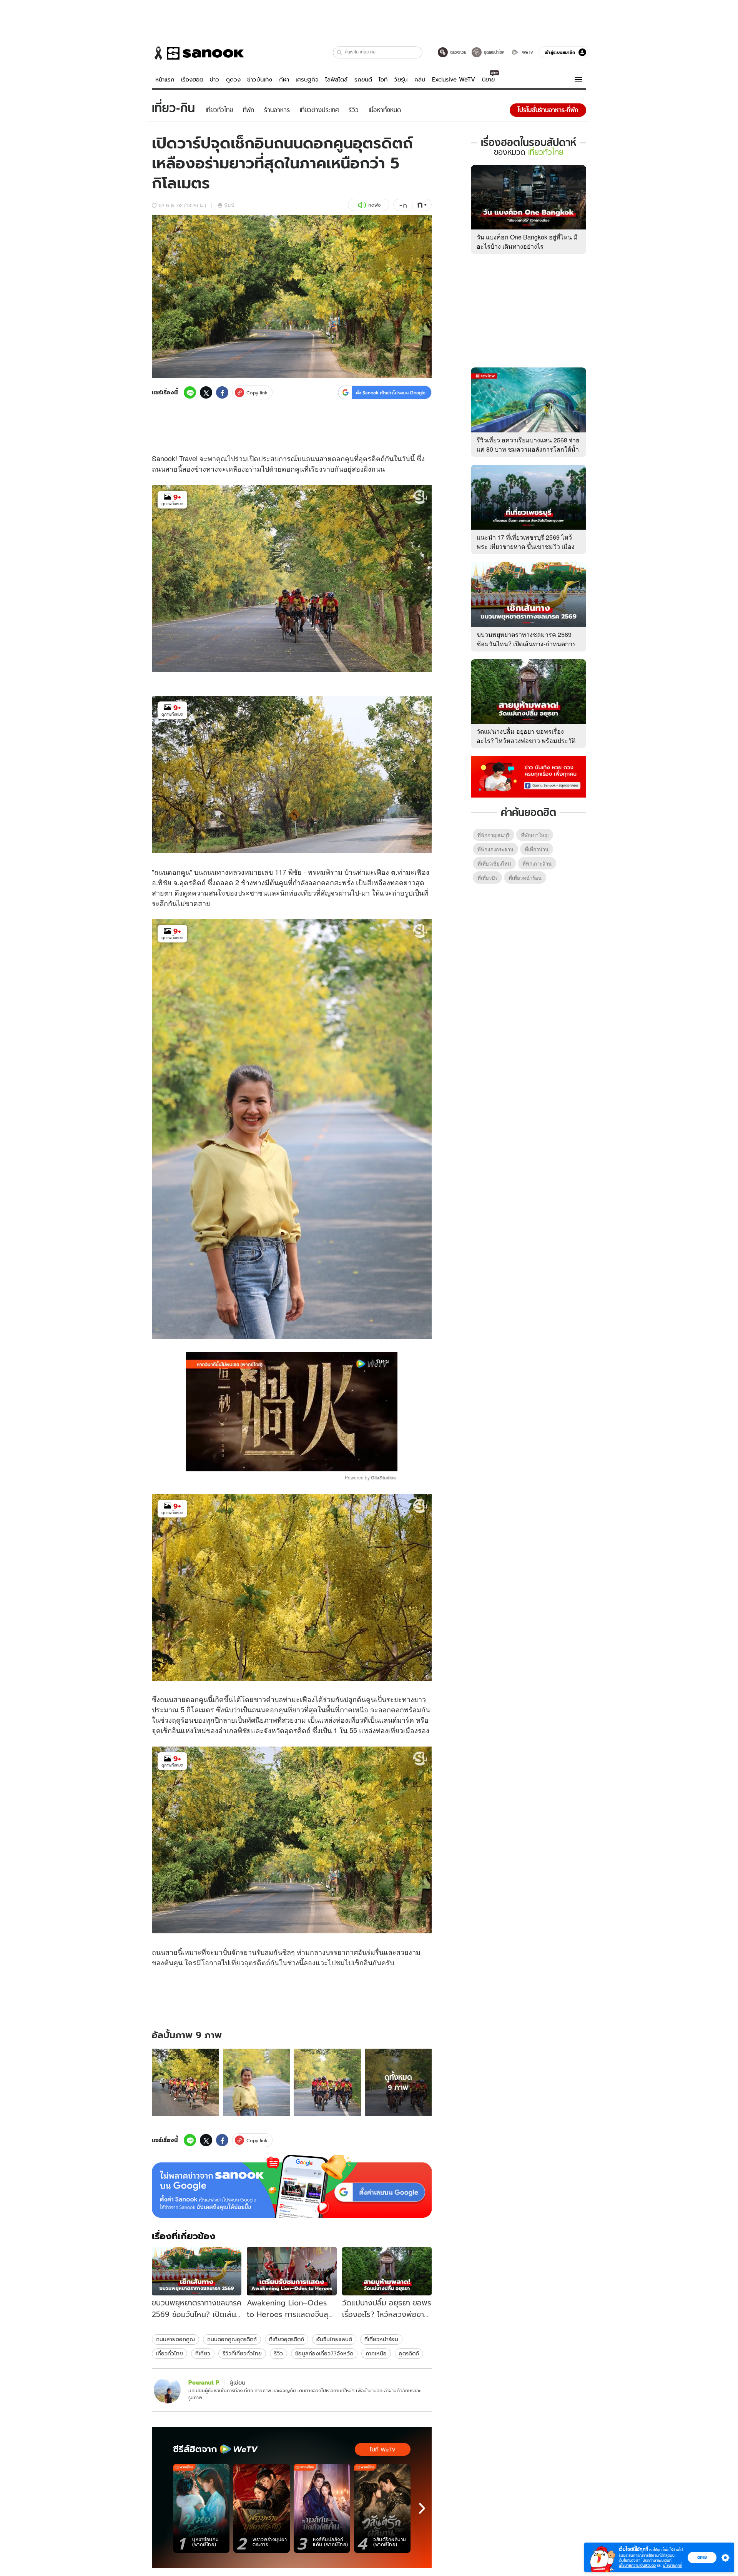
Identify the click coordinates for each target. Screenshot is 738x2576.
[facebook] (222, 392)
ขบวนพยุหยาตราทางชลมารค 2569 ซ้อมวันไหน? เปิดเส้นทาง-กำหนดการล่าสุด (526, 644)
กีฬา (284, 80)
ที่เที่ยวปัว (487, 878)
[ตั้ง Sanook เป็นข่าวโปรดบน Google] (292, 2186)
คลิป (420, 80)
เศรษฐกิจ (307, 80)
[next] (422, 2508)
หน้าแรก (165, 80)
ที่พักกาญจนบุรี (494, 835)
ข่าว (214, 80)
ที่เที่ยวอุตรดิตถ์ (287, 2339)
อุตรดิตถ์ (409, 2353)
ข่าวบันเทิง (260, 80)
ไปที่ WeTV (383, 2450)
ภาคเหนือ (376, 2353)
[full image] (185, 2082)
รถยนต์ (363, 80)
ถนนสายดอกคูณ (175, 2339)
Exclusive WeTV (454, 80)
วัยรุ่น (401, 80)
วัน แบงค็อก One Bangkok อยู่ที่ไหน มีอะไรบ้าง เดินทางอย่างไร (527, 242)
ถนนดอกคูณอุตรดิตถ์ (232, 2339)
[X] (206, 392)
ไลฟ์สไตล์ (336, 80)
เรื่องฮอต (192, 80)
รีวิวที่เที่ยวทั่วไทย (242, 2353)
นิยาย (488, 80)
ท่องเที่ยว (302, 892)
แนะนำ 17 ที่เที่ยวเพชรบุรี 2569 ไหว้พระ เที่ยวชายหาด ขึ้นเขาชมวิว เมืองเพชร (526, 546)
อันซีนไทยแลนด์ (334, 2339)
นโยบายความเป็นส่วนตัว (637, 2565)
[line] (190, 392)
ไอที (383, 80)
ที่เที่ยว (203, 2353)
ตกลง (702, 2557)
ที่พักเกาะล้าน (537, 863)
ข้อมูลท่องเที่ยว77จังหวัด (324, 2353)
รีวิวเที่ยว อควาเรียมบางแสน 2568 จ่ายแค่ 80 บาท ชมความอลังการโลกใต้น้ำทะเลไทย (528, 449)
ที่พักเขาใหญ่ (535, 835)
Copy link (257, 393)
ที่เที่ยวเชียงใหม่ (494, 863)
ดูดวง (233, 80)
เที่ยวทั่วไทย (170, 2353)
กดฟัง (374, 205)
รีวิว (278, 2353)
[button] (340, 52)
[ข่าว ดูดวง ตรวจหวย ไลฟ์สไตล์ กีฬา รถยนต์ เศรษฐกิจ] (198, 53)
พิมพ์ (229, 205)
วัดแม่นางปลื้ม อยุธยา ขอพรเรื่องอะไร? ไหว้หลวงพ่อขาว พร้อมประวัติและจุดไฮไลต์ (526, 740)
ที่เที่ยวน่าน (537, 849)
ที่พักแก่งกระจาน (495, 849)
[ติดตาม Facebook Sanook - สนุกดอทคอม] (529, 776)
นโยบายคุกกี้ (673, 2565)
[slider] (260, 1461)
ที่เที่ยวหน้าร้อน (381, 2339)
